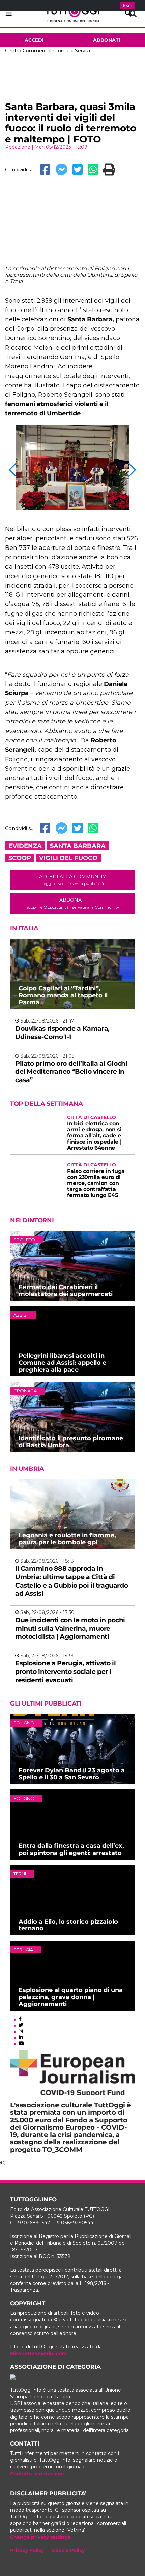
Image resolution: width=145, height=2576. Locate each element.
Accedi (34, 40)
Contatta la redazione (37, 2474)
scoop (20, 858)
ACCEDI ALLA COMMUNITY (72, 880)
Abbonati (107, 40)
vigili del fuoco (68, 858)
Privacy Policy (27, 2550)
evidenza (25, 846)
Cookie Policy (68, 2550)
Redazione (18, 147)
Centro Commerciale (30, 51)
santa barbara (78, 846)
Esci (127, 5)
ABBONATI (73, 903)
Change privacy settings (40, 2537)
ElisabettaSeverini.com (38, 2353)
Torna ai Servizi (73, 51)
